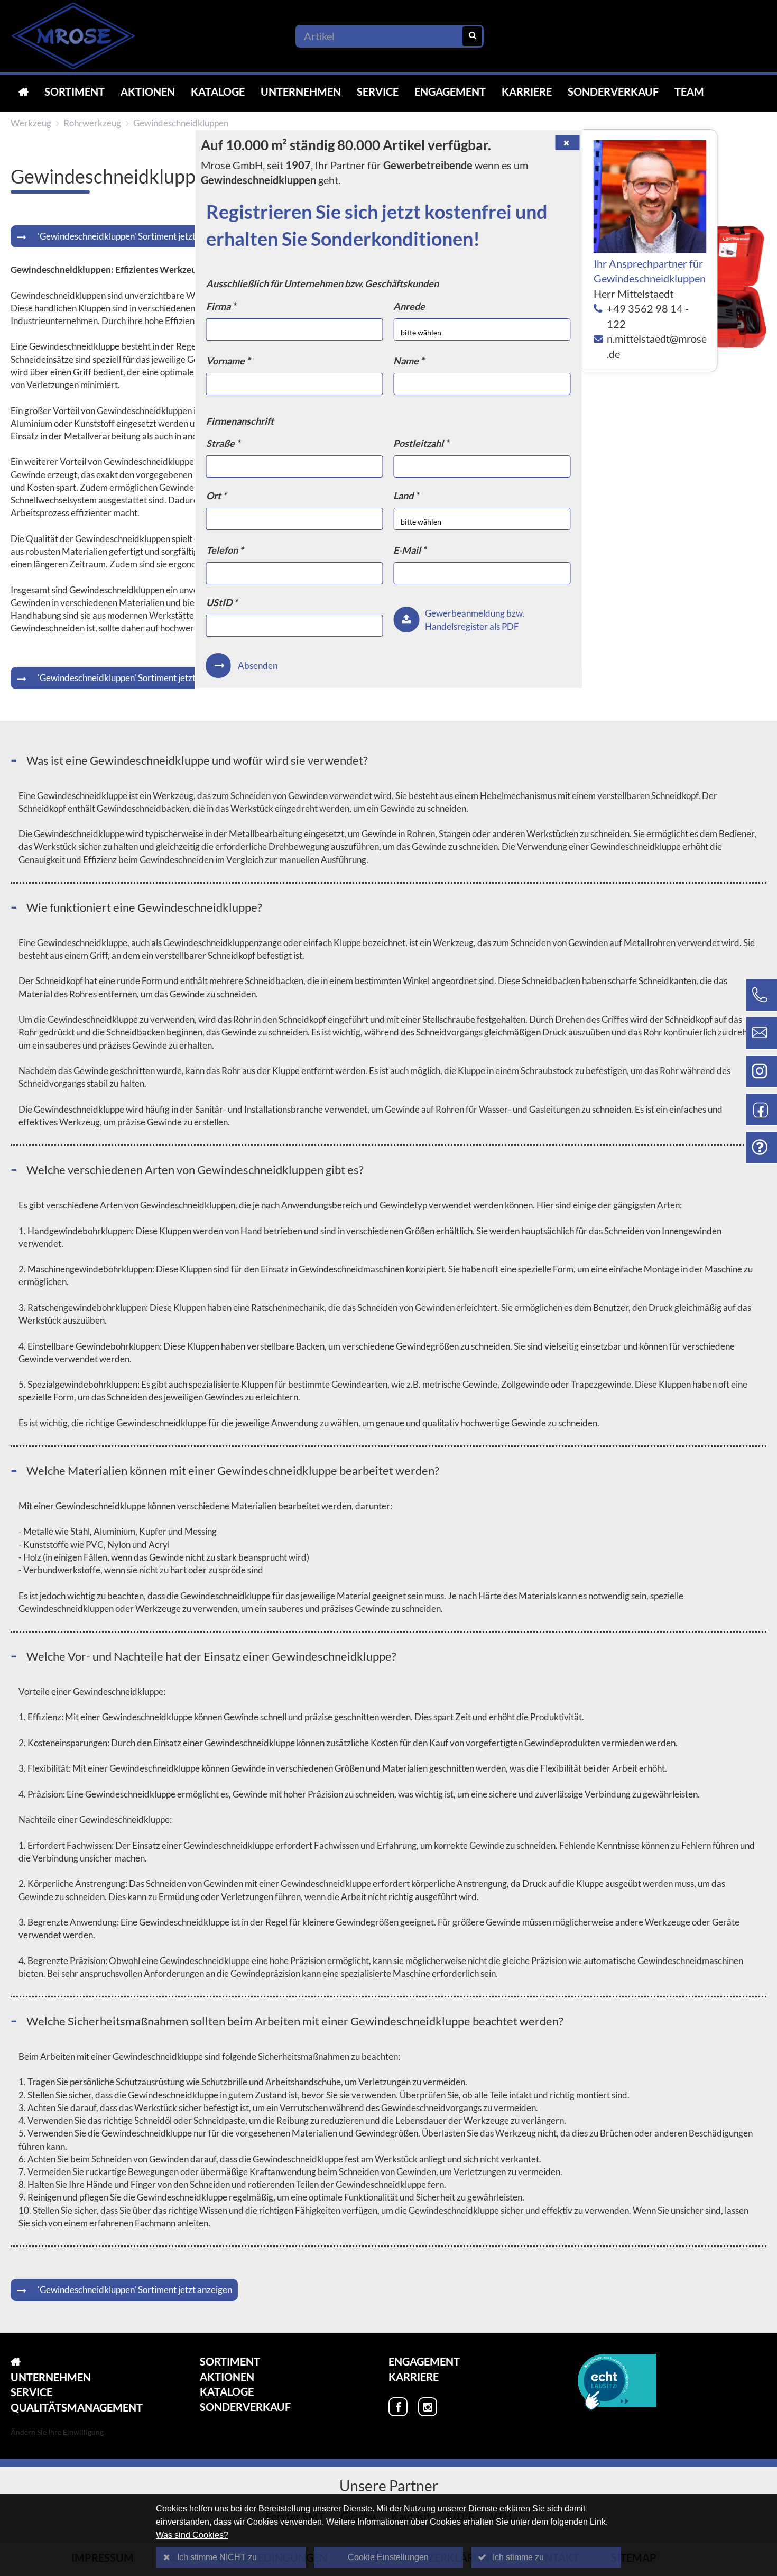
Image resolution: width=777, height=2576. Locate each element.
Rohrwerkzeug (92, 123)
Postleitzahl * (421, 443)
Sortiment (75, 91)
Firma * (221, 306)
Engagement (450, 91)
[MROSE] (24, 92)
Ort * (216, 496)
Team (689, 91)
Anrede (409, 306)
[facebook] (398, 2407)
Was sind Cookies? (192, 2535)
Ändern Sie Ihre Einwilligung (57, 2432)
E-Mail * (410, 550)
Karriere (527, 91)
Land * (406, 496)
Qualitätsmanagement (77, 2407)
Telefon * (225, 550)
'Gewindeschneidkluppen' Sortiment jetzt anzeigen (135, 236)
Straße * (223, 443)
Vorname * (228, 361)
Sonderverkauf (613, 91)
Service (378, 91)
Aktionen (148, 91)
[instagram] (428, 2407)
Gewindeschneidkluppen (181, 123)
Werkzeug (31, 123)
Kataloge (218, 91)
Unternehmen (301, 91)
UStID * (222, 602)
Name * (409, 361)
